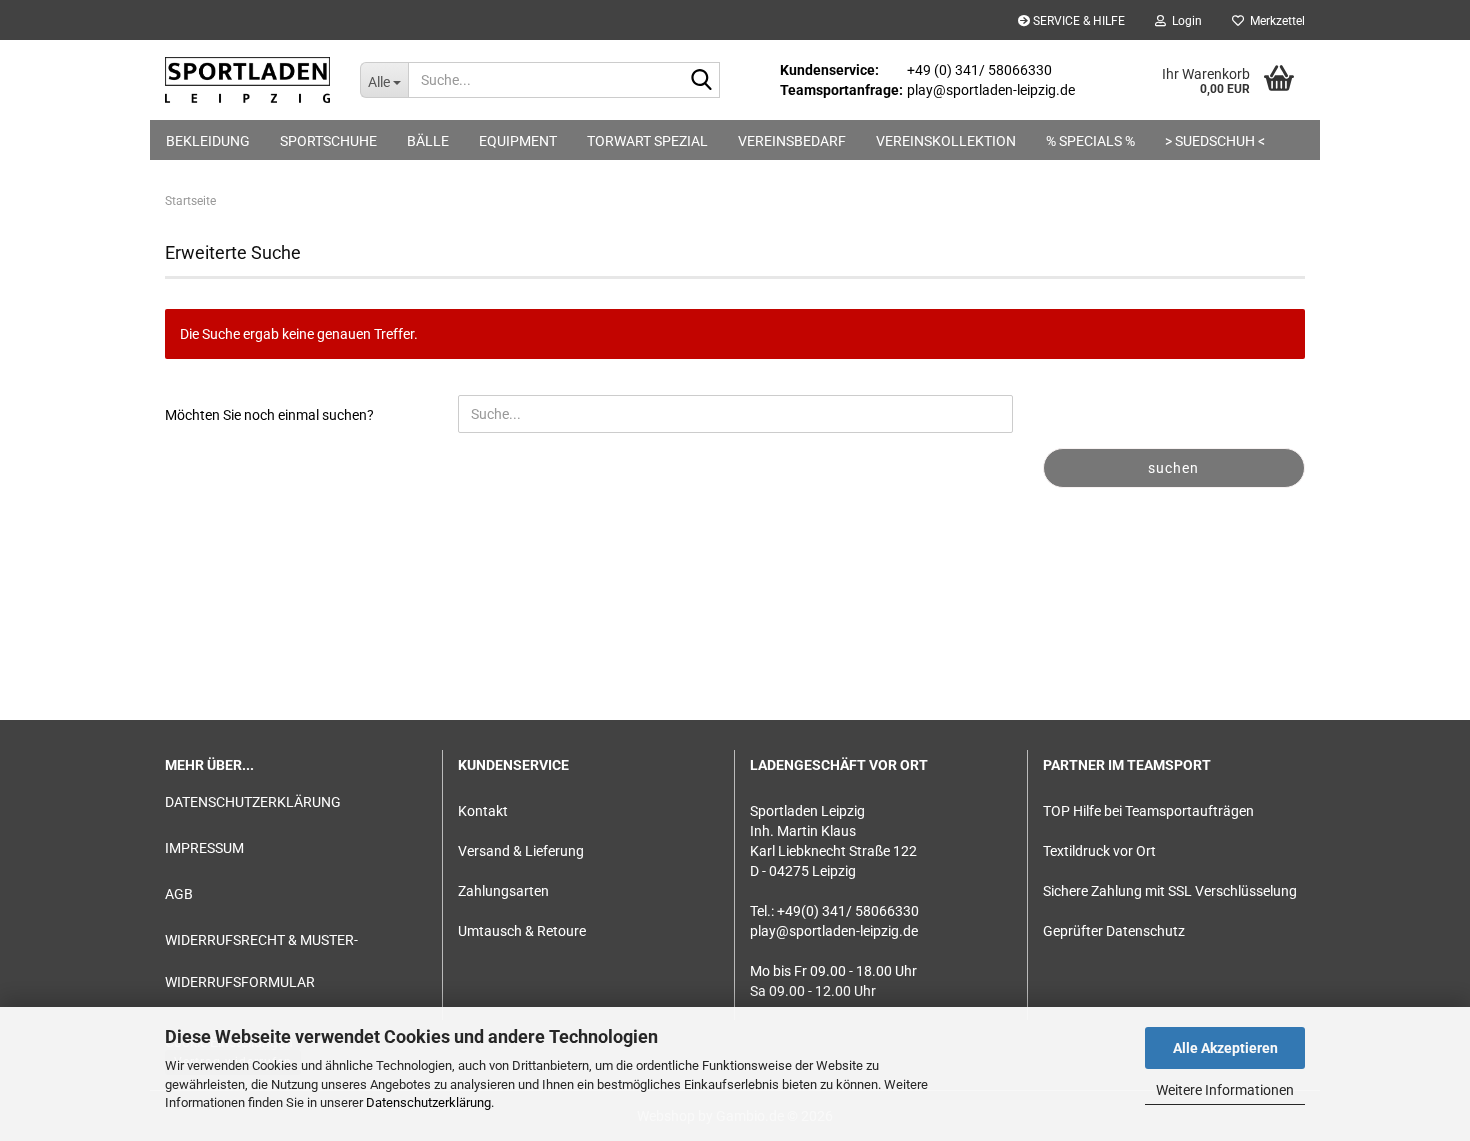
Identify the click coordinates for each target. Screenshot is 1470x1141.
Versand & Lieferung (521, 851)
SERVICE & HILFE (1077, 21)
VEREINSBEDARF (792, 141)
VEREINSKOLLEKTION (946, 141)
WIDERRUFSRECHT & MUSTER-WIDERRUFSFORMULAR (261, 961)
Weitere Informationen (1225, 1090)
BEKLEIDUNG (208, 141)
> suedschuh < (1215, 141)
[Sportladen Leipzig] (247, 80)
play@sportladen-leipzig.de (834, 931)
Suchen (1173, 468)
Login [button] (1184, 21)
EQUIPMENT (518, 141)
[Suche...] (701, 81)
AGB (179, 894)
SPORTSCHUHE (328, 141)
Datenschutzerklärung (428, 1102)
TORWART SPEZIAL (647, 141)
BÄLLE (428, 141)
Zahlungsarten (503, 891)
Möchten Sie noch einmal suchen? (269, 415)
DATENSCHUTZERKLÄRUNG (253, 802)
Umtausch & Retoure (522, 931)
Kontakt (483, 811)
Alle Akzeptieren (1225, 1048)
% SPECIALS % (1090, 141)
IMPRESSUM (204, 848)
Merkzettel (1274, 21)
